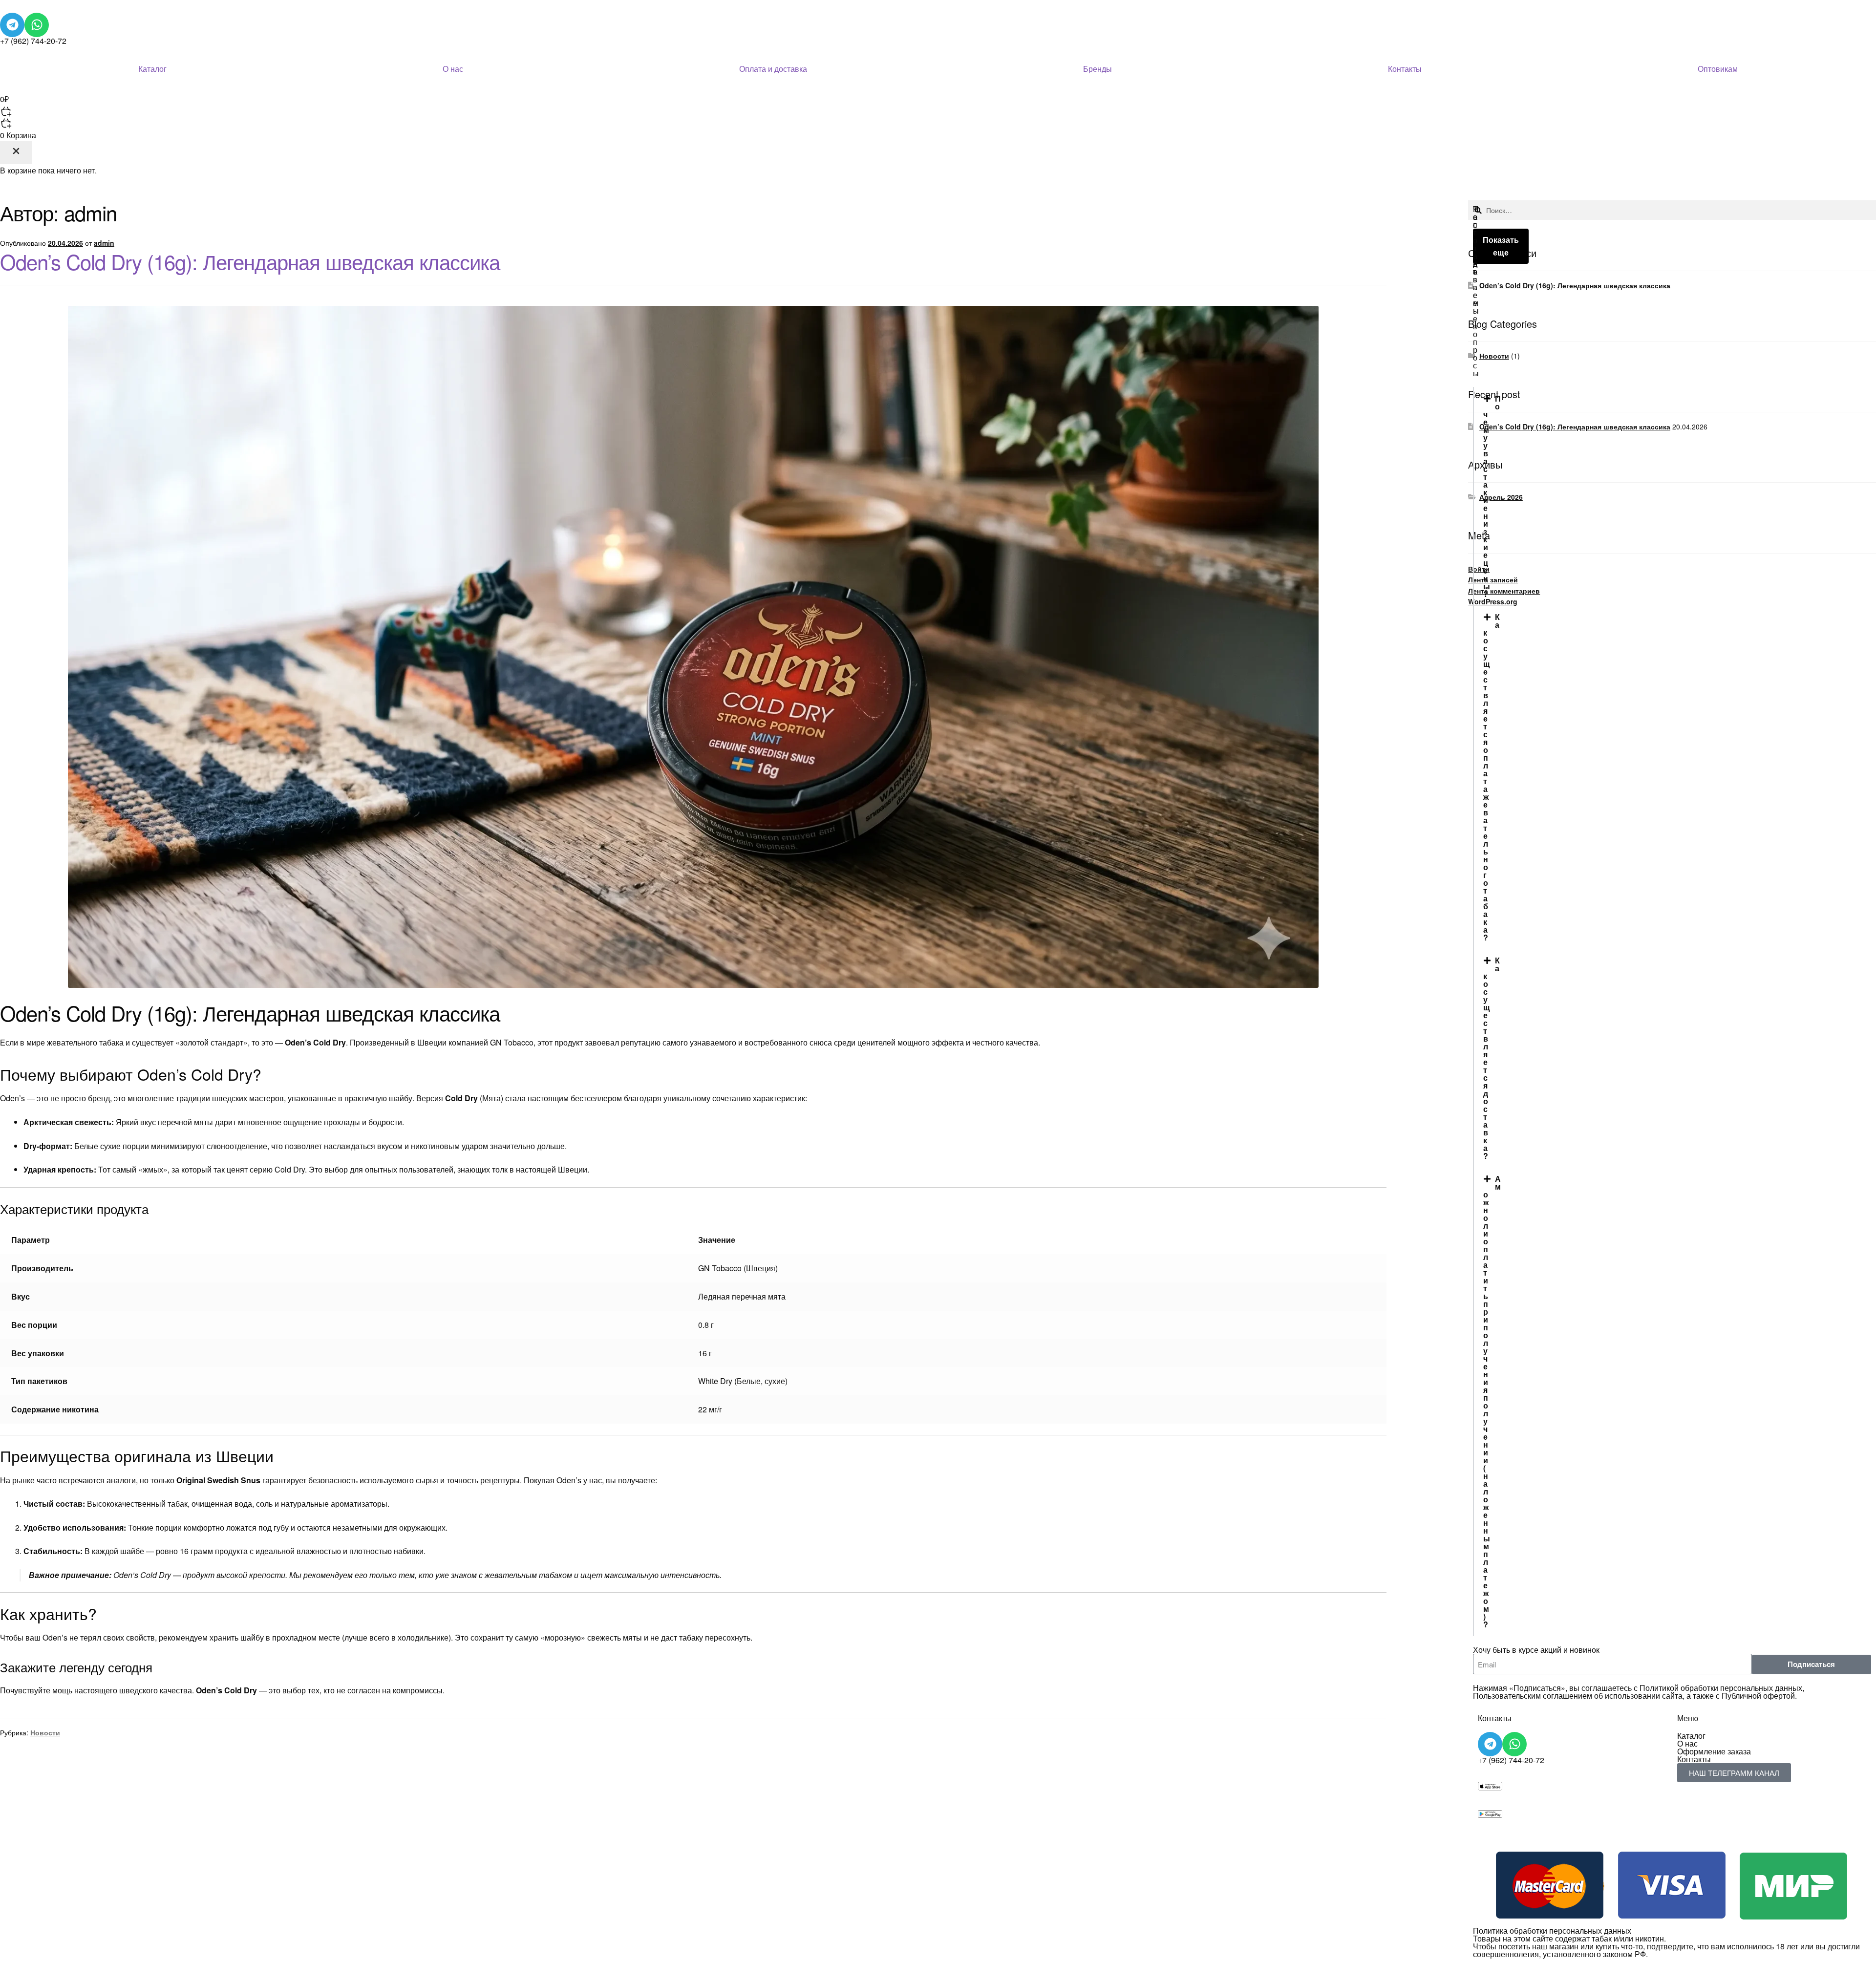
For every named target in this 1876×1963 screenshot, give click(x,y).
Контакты (1405, 69)
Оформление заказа (1714, 1751)
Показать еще (1501, 246)
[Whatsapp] (37, 25)
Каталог (152, 69)
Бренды (1098, 69)
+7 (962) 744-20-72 (33, 41)
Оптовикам (1718, 69)
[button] (938, 105)
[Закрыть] (16, 153)
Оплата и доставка (773, 69)
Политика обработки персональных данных (1552, 1931)
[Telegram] (12, 25)
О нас (453, 69)
